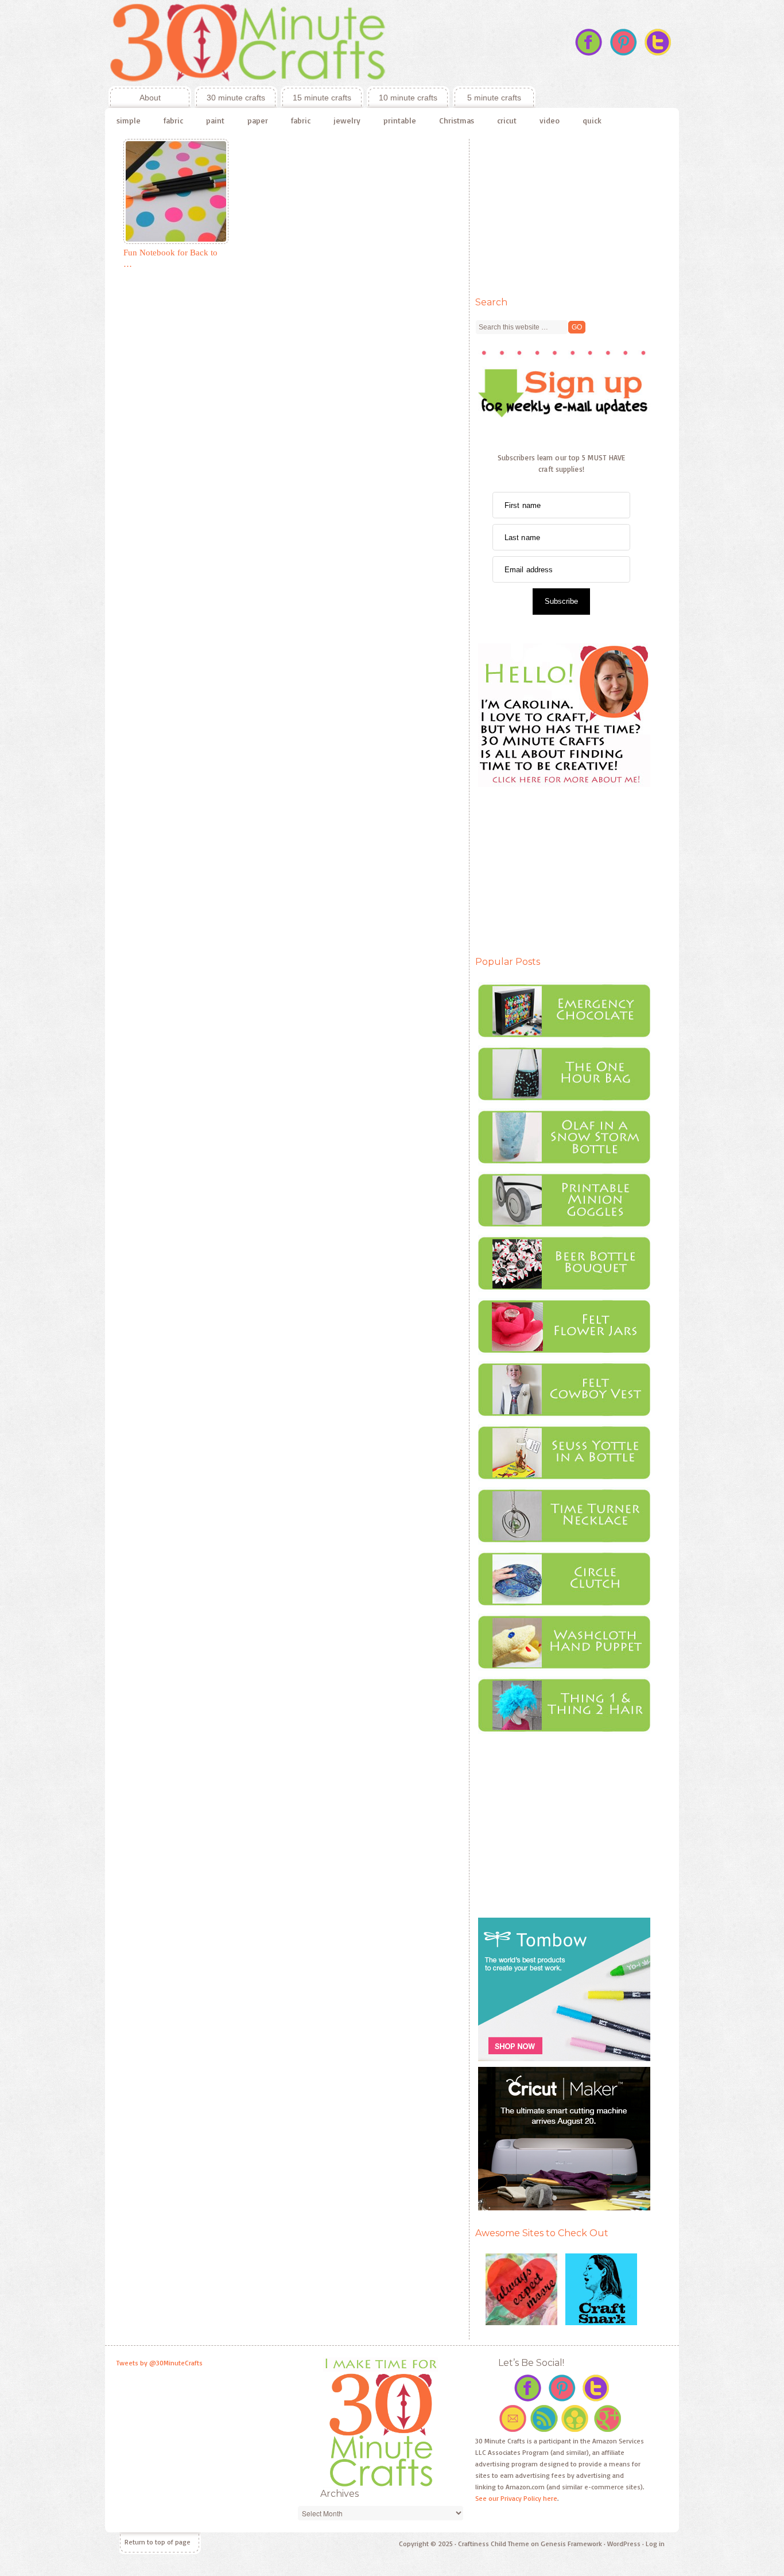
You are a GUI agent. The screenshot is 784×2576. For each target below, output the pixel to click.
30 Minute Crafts (320, 43)
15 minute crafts (322, 98)
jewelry (347, 120)
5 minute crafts (494, 98)
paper (258, 120)
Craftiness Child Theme (494, 2544)
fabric (173, 120)
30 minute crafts (236, 98)
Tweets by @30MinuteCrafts (160, 2363)
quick (592, 120)
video (550, 120)
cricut (507, 120)
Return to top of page (158, 2542)
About (135, 98)
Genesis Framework (571, 2544)
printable (400, 120)
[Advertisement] (561, 211)
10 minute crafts (408, 98)
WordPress (624, 2544)
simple (129, 120)
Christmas (457, 120)
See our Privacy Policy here (516, 2498)
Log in (655, 2544)
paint (215, 120)
